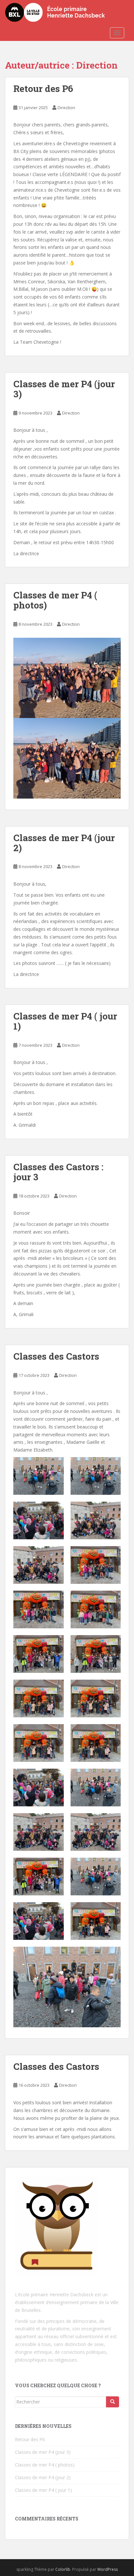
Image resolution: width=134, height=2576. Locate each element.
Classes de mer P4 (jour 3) (64, 389)
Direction (66, 108)
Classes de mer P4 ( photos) (55, 600)
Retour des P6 (43, 89)
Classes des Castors (56, 1356)
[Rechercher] (113, 2402)
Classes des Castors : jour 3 (58, 1172)
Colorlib (63, 2569)
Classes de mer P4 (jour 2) (64, 843)
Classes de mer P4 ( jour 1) (65, 1021)
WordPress (107, 2569)
